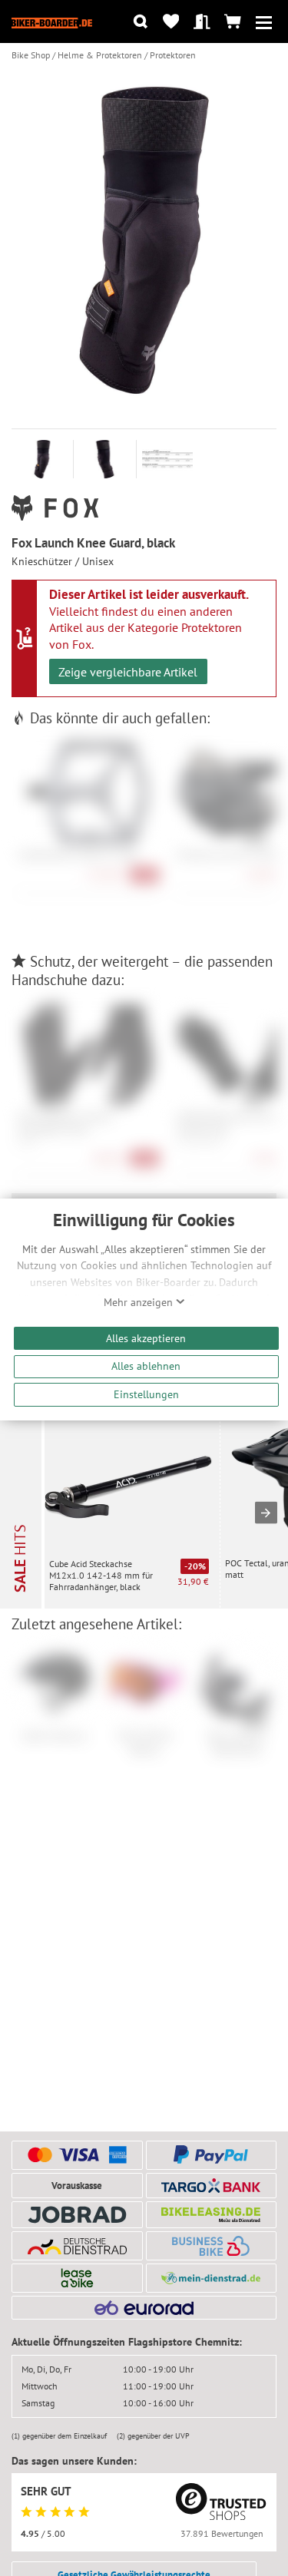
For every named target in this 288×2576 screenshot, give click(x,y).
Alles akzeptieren (146, 1338)
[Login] (202, 22)
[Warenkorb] (233, 22)
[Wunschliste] (171, 22)
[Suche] (140, 22)
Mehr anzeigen (140, 1302)
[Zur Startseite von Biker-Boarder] (52, 21)
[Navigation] (264, 22)
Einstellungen (146, 1394)
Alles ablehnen (146, 1366)
